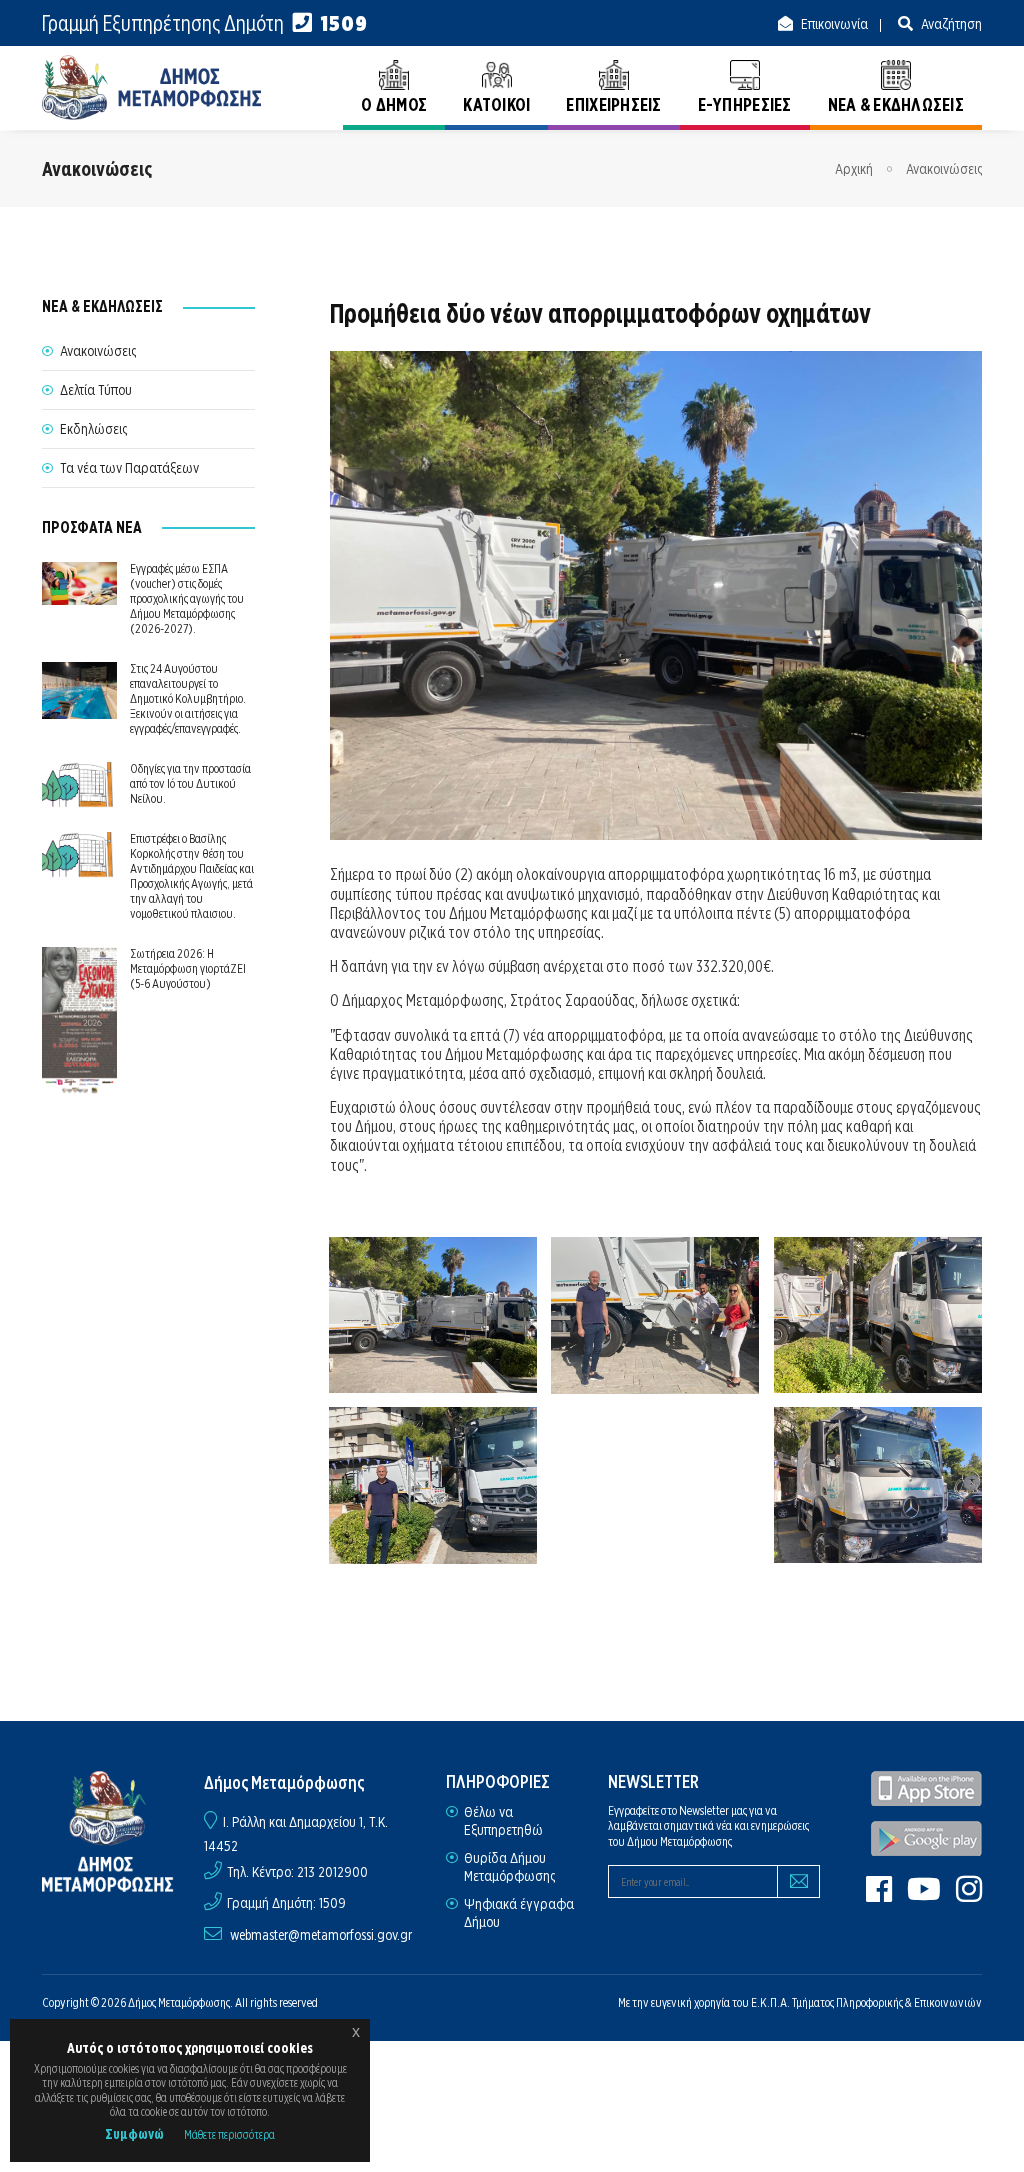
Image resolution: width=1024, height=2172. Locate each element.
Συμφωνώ (134, 2134)
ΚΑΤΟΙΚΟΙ (496, 104)
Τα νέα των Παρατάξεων (129, 468)
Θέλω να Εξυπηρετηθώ (503, 1821)
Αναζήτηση (950, 24)
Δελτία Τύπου (96, 390)
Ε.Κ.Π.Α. (770, 2002)
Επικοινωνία (833, 24)
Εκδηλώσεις (93, 429)
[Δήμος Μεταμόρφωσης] (152, 87)
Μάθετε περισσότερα (229, 2134)
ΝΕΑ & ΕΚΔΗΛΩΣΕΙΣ (896, 104)
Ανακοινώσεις (944, 169)
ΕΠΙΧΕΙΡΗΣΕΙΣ (613, 104)
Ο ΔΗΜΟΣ (394, 104)
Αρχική (854, 169)
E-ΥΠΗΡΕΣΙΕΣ (745, 104)
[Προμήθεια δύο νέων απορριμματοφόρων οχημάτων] (433, 1315)
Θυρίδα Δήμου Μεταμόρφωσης (509, 1867)
